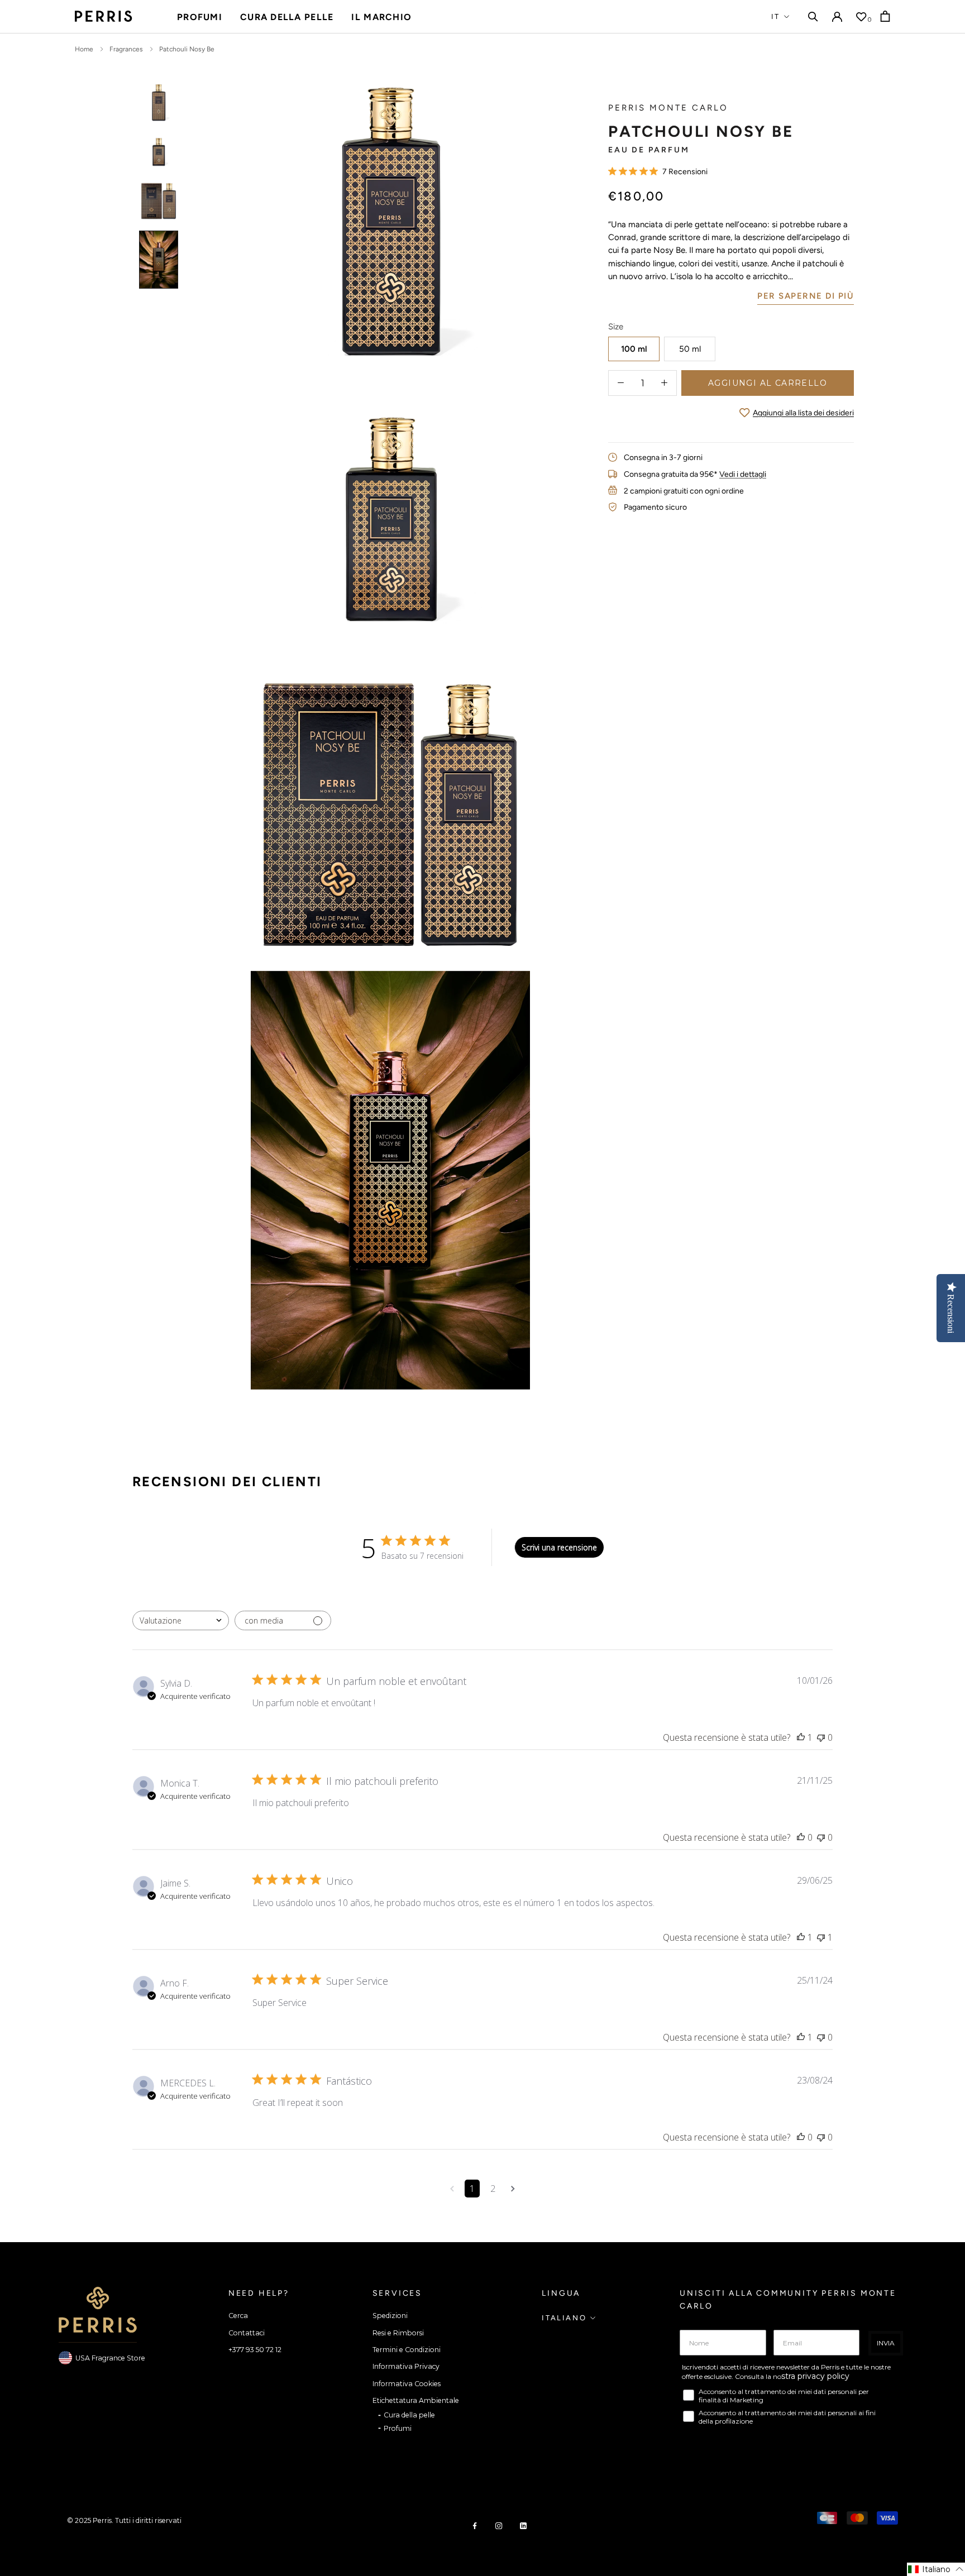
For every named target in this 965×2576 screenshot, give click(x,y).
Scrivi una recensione (559, 1547)
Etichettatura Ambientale (416, 2400)
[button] (936, 2569)
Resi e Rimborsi (398, 2333)
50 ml (690, 348)
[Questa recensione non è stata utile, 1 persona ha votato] (821, 1937)
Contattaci (247, 2333)
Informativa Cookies (407, 2384)
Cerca (238, 2316)
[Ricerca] (813, 16)
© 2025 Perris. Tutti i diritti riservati (124, 2520)
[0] (861, 17)
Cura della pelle (287, 17)
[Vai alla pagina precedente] (452, 2189)
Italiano (564, 2318)
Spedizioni (390, 2316)
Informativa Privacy (406, 2366)
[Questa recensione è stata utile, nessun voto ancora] (801, 1837)
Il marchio (381, 17)
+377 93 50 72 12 (255, 2350)
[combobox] (181, 1620)
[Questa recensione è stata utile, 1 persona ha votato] (801, 1737)
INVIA (886, 2343)
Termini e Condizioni (407, 2350)
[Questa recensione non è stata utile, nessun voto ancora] (821, 1737)
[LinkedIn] (523, 2525)
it (776, 16)
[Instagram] (499, 2525)
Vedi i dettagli (743, 474)
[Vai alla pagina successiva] (513, 2189)
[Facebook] (475, 2525)
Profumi (200, 17)
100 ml (634, 348)
